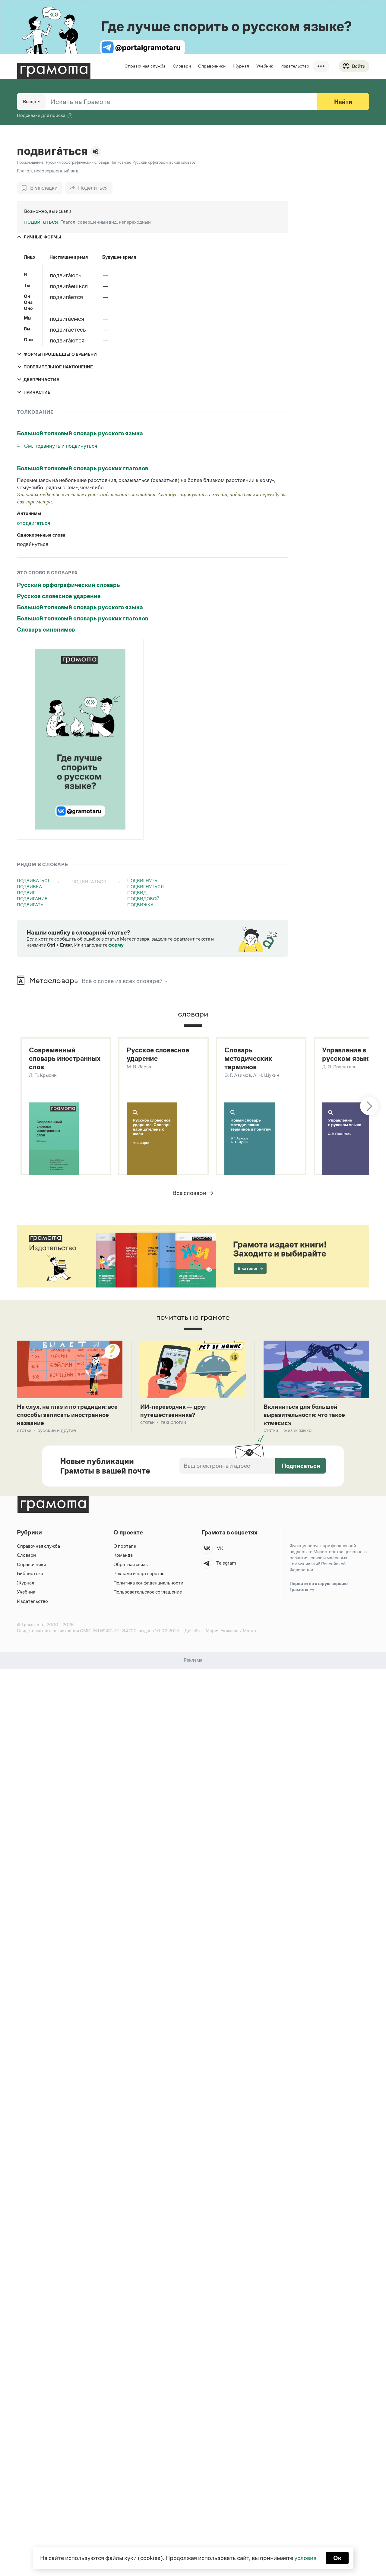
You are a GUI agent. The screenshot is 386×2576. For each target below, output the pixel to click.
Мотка (249, 1630)
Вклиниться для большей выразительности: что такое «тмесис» (304, 1415)
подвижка (140, 905)
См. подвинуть (43, 446)
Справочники (212, 66)
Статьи (24, 1430)
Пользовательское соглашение (148, 1592)
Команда (123, 1555)
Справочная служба (145, 66)
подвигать (30, 905)
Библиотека (30, 1573)
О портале (125, 1546)
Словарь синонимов (46, 629)
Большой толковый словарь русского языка (80, 433)
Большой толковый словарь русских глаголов (82, 468)
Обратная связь (131, 1564)
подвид (137, 892)
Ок (337, 2558)
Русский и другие (57, 1430)
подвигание (32, 899)
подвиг (26, 892)
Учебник (265, 66)
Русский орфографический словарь (68, 585)
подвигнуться (146, 886)
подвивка (29, 886)
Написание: (121, 162)
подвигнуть (142, 880)
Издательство (295, 66)
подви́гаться (41, 222)
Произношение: (31, 162)
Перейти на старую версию (319, 1586)
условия (305, 2558)
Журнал (241, 66)
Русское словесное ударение (59, 596)
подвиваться (34, 880)
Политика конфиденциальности (148, 1583)
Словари (182, 66)
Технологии (173, 1422)
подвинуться (81, 446)
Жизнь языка (298, 1430)
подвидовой (143, 899)
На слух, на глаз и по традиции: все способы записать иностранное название (67, 1415)
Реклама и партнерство (139, 1573)
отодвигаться (33, 523)
